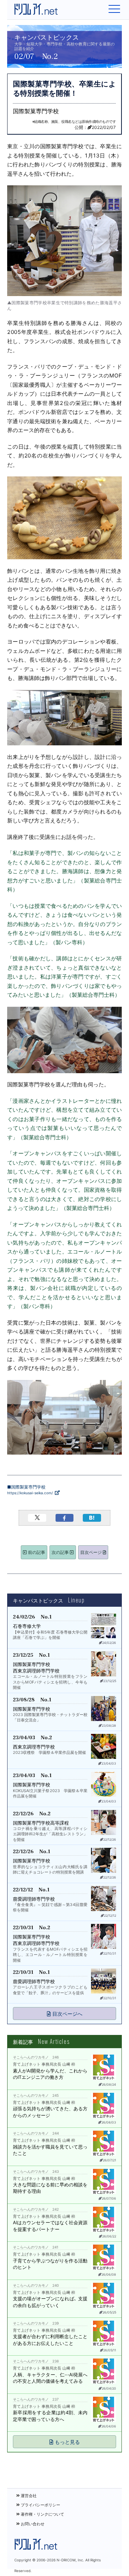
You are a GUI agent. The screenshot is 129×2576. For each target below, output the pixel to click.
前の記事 (36, 1552)
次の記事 (61, 1552)
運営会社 (28, 2496)
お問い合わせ (32, 2524)
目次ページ (92, 1552)
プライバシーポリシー (40, 2505)
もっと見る (67, 2442)
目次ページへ (67, 2014)
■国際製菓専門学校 (30, 1490)
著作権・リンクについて (42, 2514)
